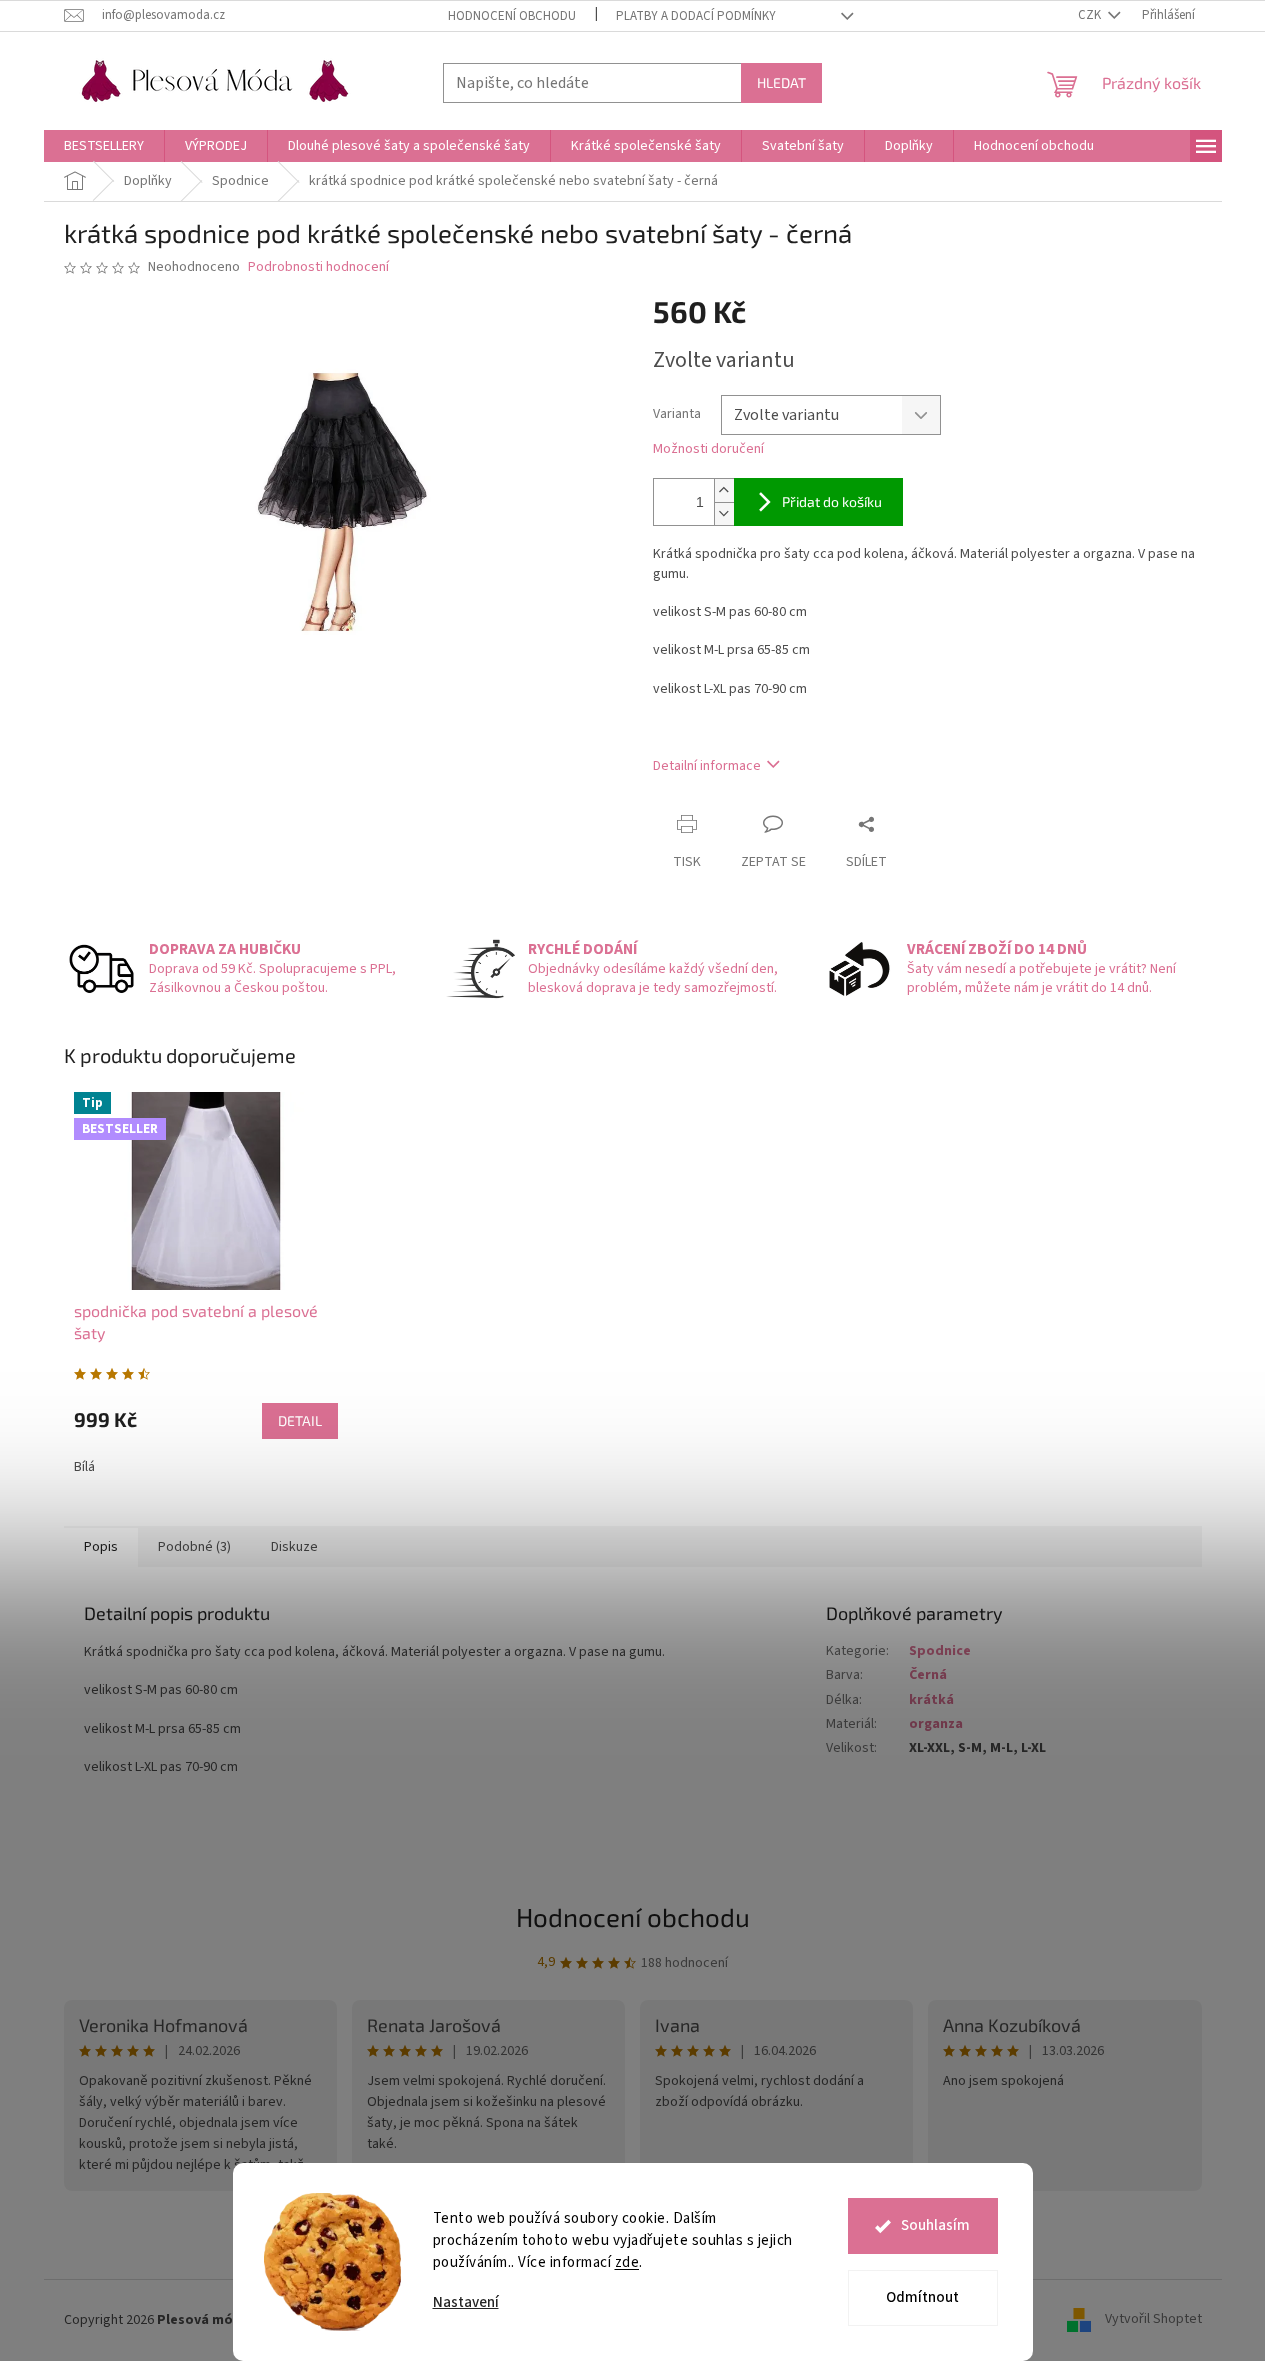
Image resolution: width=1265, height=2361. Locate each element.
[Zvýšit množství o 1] (724, 490)
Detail (300, 1420)
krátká (931, 1700)
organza (936, 1724)
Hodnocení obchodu (512, 16)
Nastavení (466, 2302)
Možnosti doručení (708, 449)
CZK (1091, 15)
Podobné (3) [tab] (194, 1547)
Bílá (84, 1467)
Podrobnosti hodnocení (318, 267)
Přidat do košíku (832, 501)
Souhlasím (935, 2225)
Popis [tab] (101, 1547)
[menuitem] (104, 146)
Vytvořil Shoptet (1153, 2320)
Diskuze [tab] (294, 1547)
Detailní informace (707, 766)
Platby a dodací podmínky (696, 16)
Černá (928, 1675)
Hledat (781, 82)
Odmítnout (922, 2297)
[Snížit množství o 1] (724, 513)
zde (627, 2262)
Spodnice (940, 1651)
